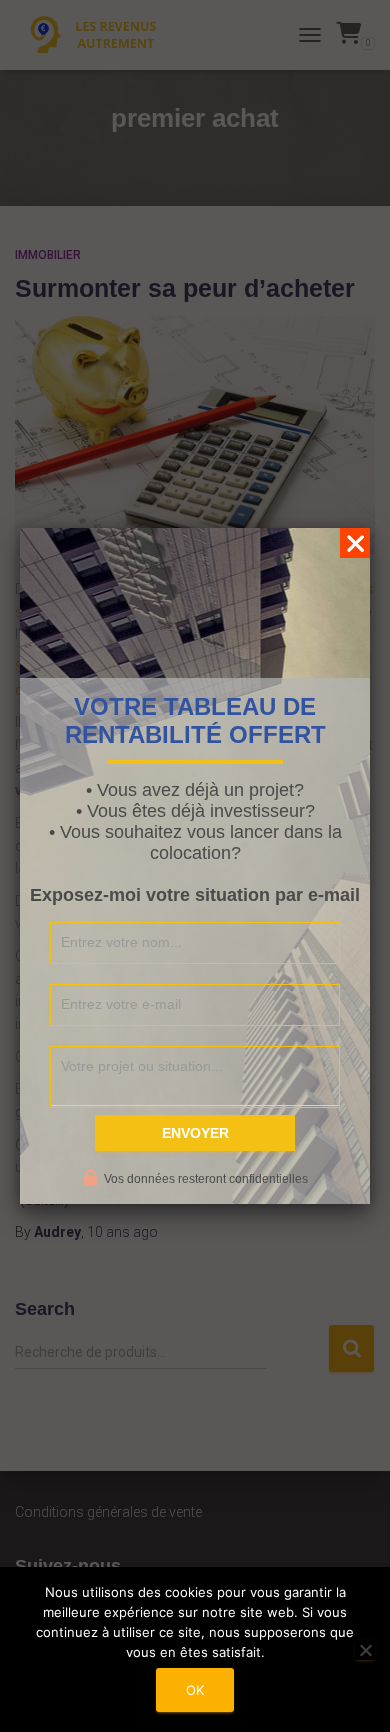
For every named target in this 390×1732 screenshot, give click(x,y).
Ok (195, 1690)
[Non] (365, 1650)
